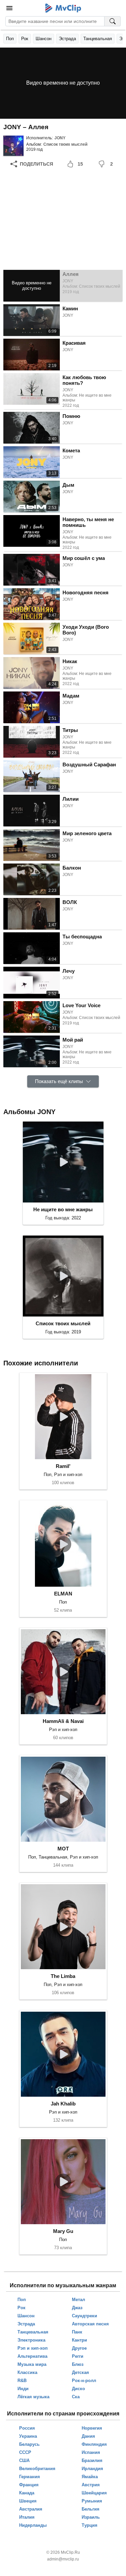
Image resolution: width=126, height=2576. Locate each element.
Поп (10, 39)
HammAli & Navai (63, 1721)
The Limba (63, 1976)
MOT (63, 1849)
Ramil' (63, 1466)
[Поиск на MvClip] (113, 21)
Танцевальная (98, 39)
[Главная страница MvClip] (63, 8)
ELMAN (63, 1594)
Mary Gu (63, 2231)
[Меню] (9, 8)
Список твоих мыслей (65, 144)
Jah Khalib (63, 2104)
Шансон (44, 39)
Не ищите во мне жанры (63, 1209)
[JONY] (13, 146)
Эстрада (67, 39)
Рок (25, 39)
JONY (60, 138)
